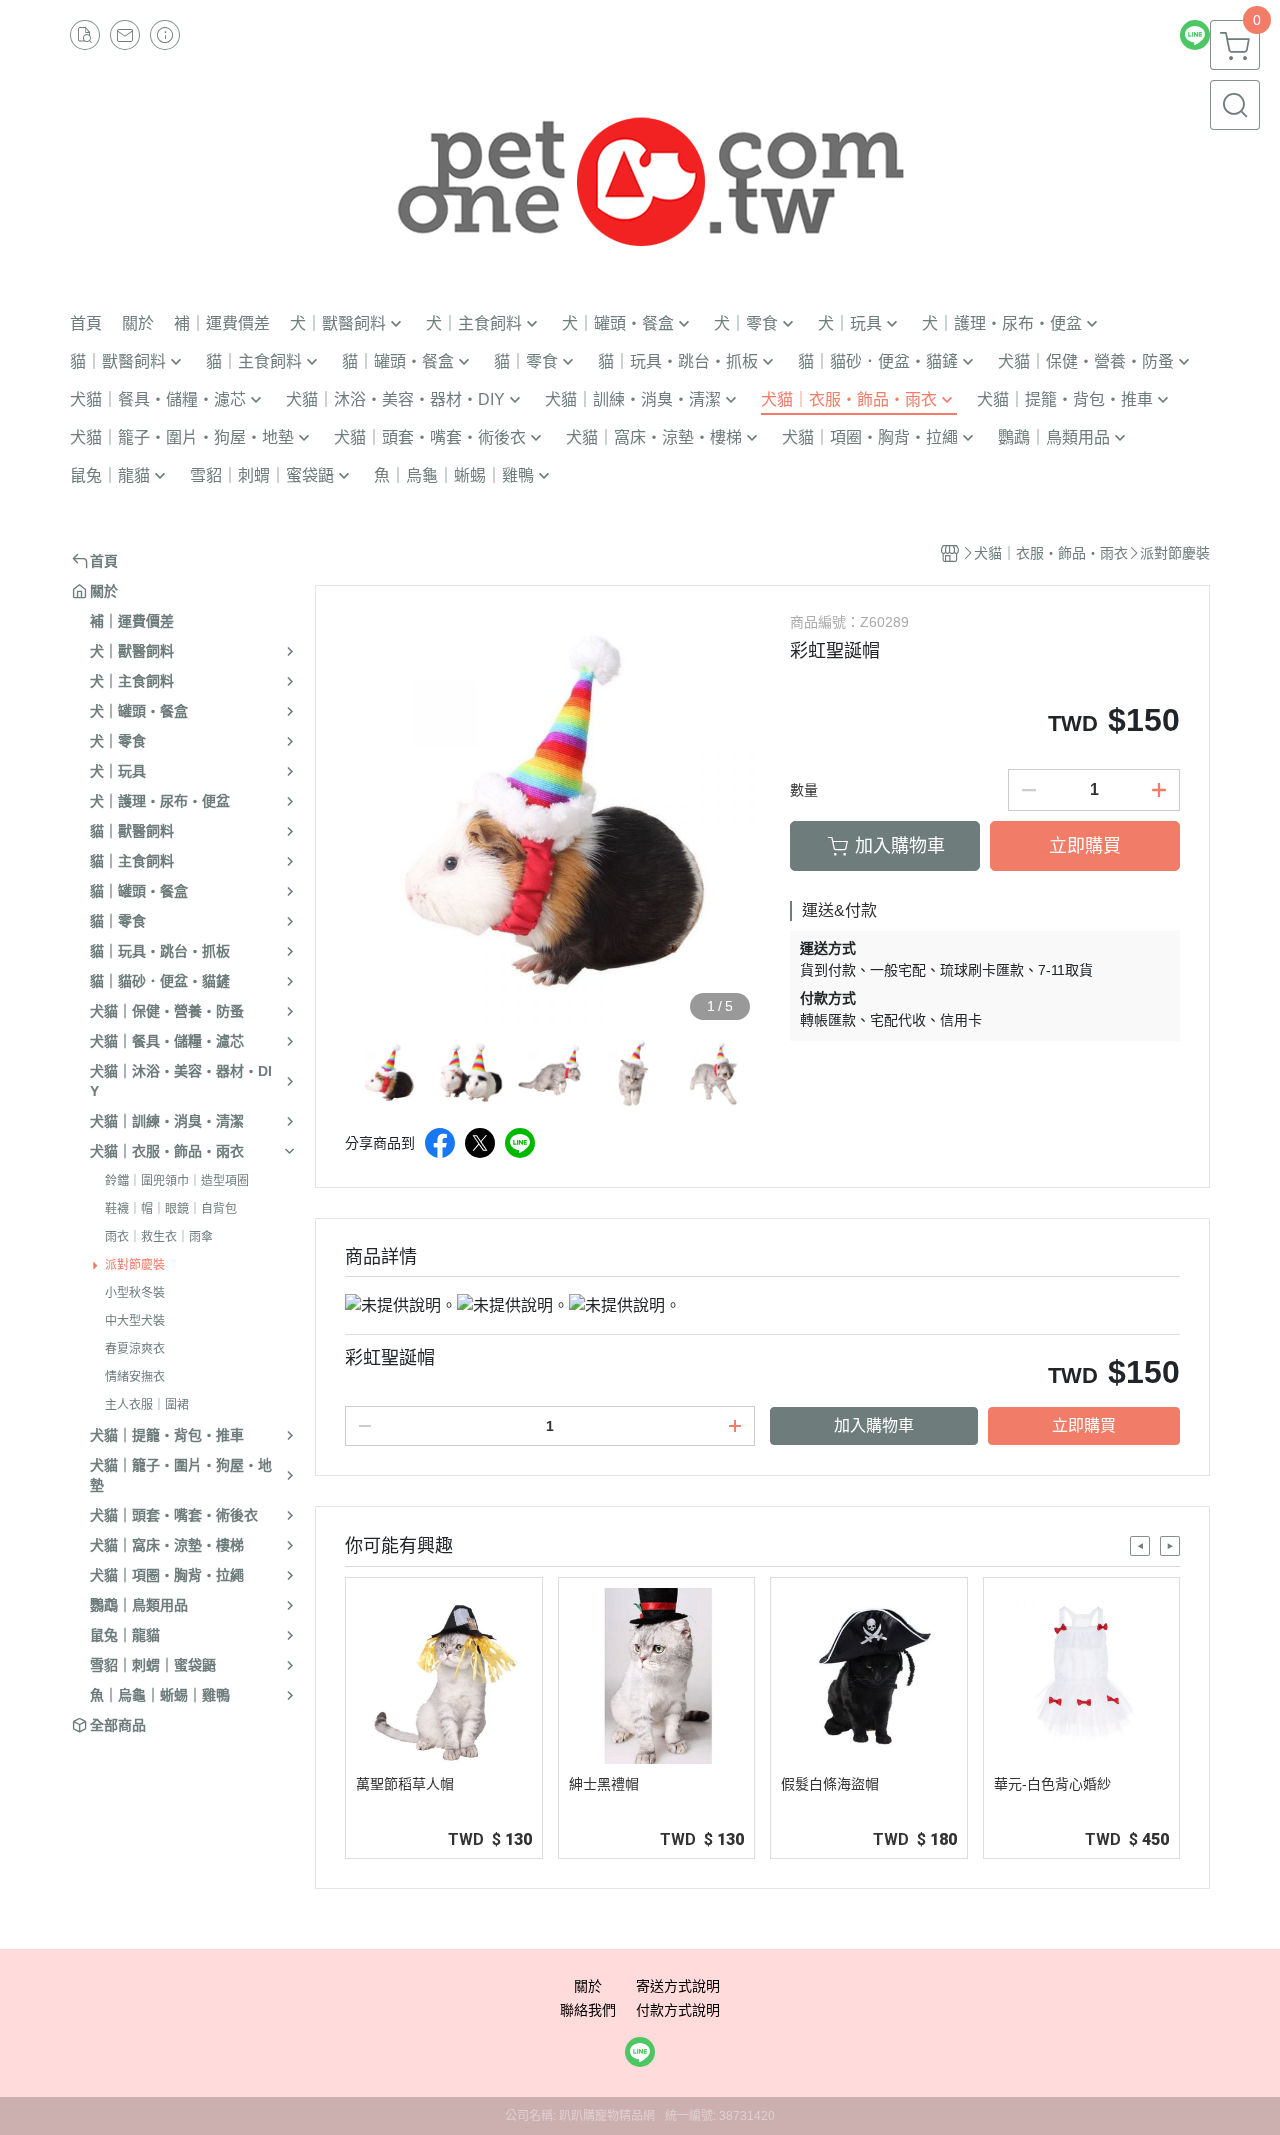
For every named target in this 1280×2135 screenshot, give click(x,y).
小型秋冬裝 (135, 1293)
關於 (588, 1986)
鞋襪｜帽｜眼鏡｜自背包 (171, 1209)
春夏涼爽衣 (135, 1349)
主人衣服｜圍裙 (147, 1405)
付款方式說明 (678, 2010)
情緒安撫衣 (135, 1377)
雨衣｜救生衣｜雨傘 (159, 1237)
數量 (804, 790)
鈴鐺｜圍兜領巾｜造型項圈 (177, 1181)
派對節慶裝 (135, 1265)
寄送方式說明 (678, 1986)
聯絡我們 (588, 2010)
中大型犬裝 (135, 1321)
